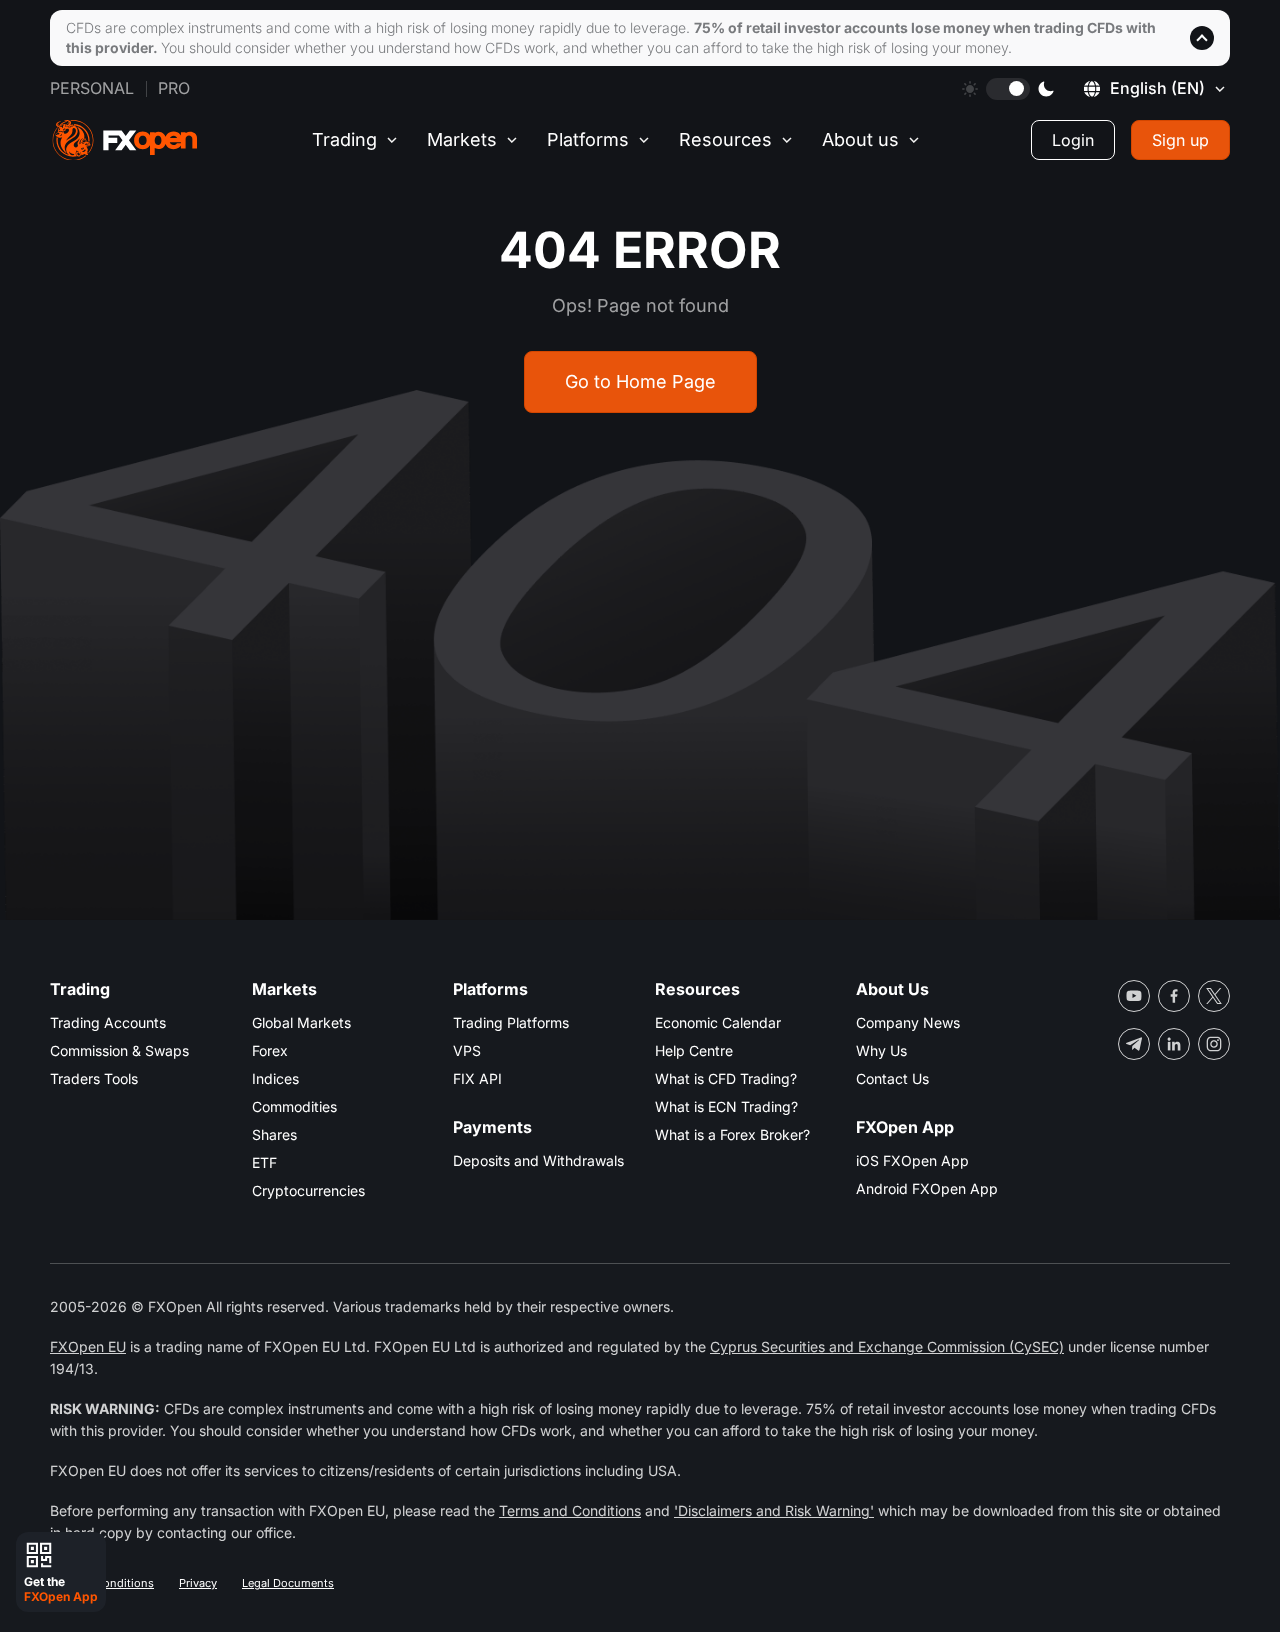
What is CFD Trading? (726, 1078)
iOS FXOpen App (912, 1160)
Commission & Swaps (119, 1050)
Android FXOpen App (927, 1188)
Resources (725, 139)
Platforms (588, 139)
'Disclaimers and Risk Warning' (774, 1510)
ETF (264, 1162)
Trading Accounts (108, 1022)
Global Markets (301, 1022)
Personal (92, 88)
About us (860, 139)
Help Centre (694, 1050)
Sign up (1180, 140)
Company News (908, 1022)
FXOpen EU (88, 1346)
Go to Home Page (640, 381)
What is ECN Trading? (726, 1106)
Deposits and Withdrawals (538, 1160)
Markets (462, 139)
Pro (174, 88)
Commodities (294, 1106)
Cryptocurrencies (308, 1190)
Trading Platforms (511, 1022)
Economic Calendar (718, 1022)
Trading (344, 139)
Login (1073, 140)
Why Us (881, 1050)
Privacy (198, 1583)
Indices (275, 1078)
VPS (467, 1050)
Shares (274, 1134)
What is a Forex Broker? (732, 1134)
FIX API (477, 1078)
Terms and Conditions (570, 1510)
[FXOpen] (125, 140)
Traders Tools (94, 1078)
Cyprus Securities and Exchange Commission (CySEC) (887, 1346)
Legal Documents (288, 1583)
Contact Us (892, 1078)
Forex (270, 1050)
